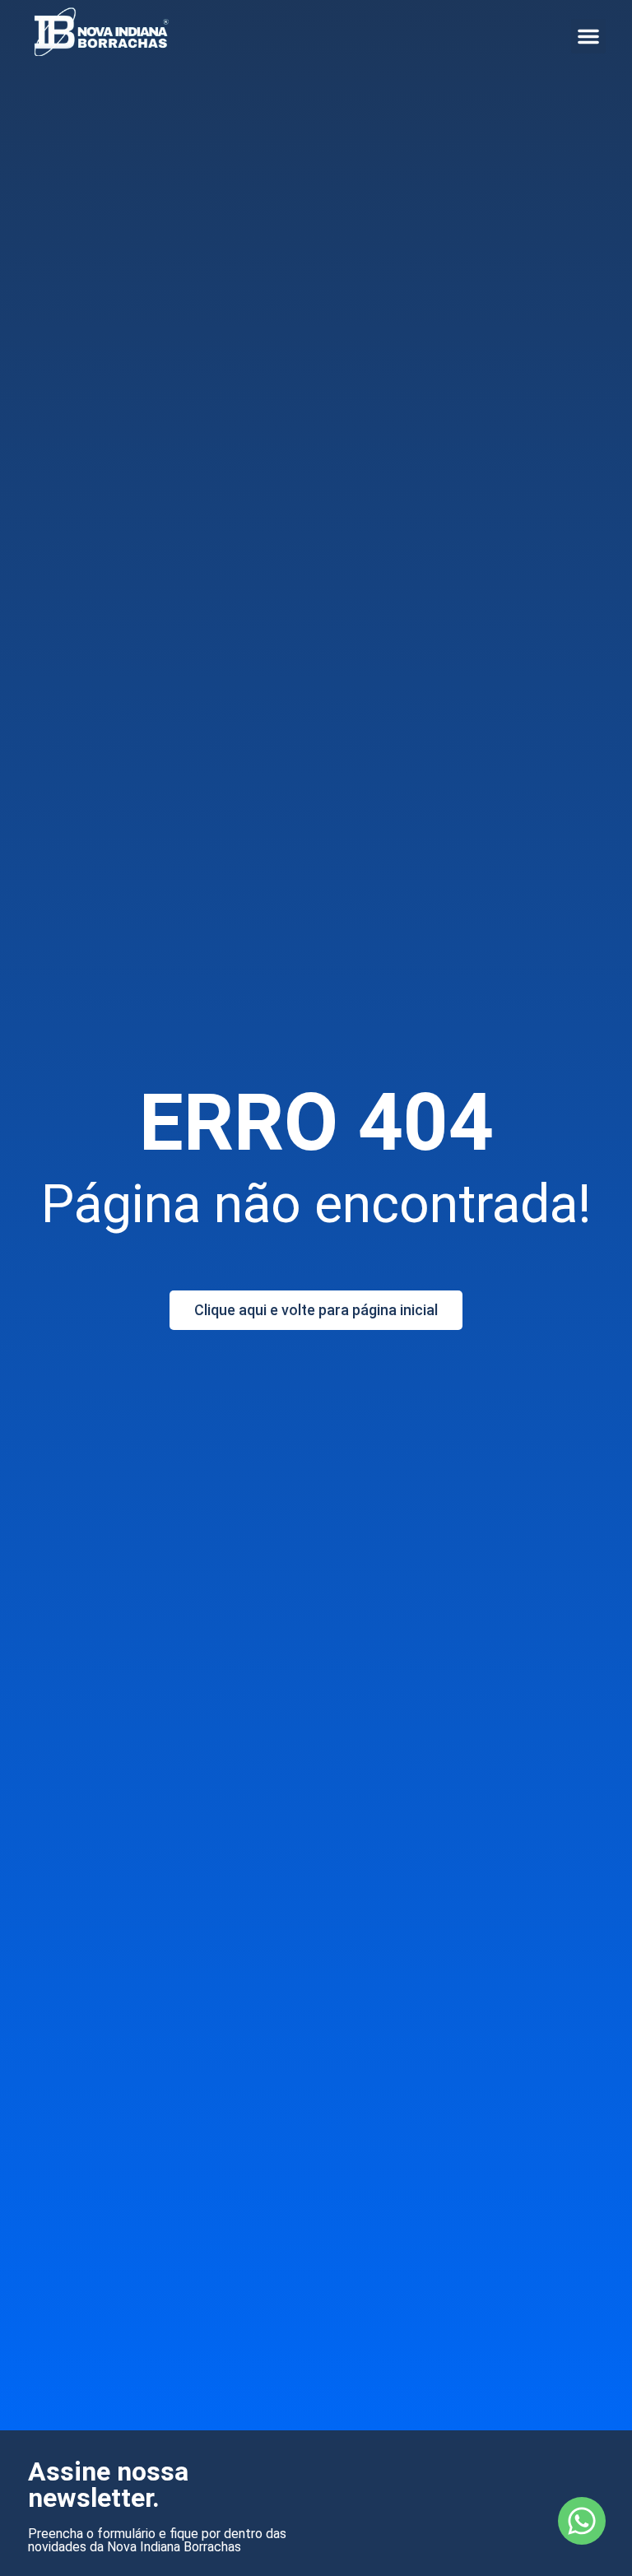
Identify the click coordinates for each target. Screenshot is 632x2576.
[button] (588, 36)
